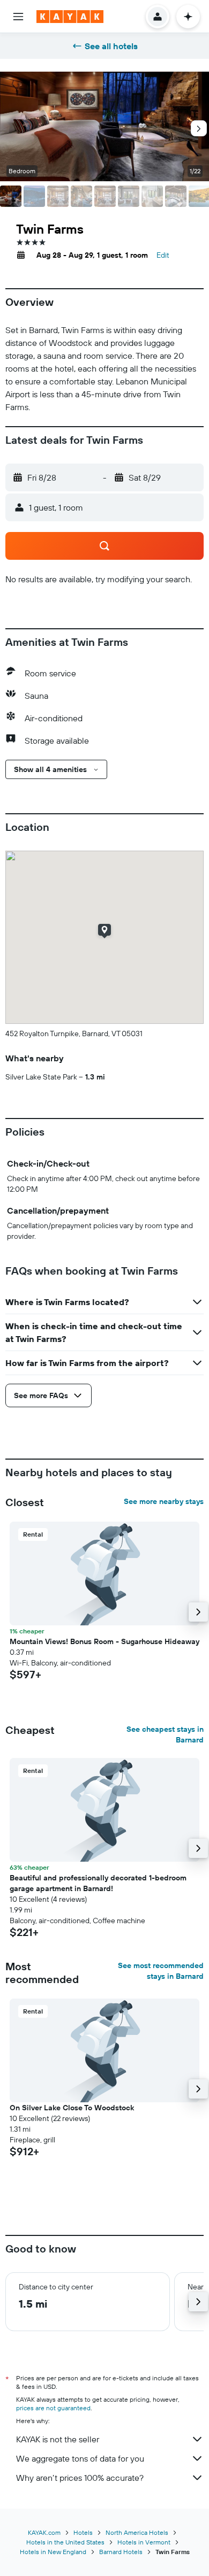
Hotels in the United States (65, 2542)
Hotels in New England (53, 2552)
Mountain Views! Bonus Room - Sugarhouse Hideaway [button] (104, 1641)
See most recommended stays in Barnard (161, 1971)
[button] (18, 17)
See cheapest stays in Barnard (165, 1734)
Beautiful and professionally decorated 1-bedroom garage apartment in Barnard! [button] (98, 1883)
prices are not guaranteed (53, 2408)
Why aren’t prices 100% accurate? (80, 2478)
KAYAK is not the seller (58, 2439)
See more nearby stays (164, 1501)
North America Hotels (137, 2532)
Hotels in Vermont (144, 2542)
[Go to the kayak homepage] (70, 17)
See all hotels (111, 46)
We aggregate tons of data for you (80, 2458)
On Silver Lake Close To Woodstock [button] (72, 2108)
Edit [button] (163, 255)
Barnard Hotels (121, 2552)
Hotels (83, 2532)
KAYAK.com (44, 2532)
